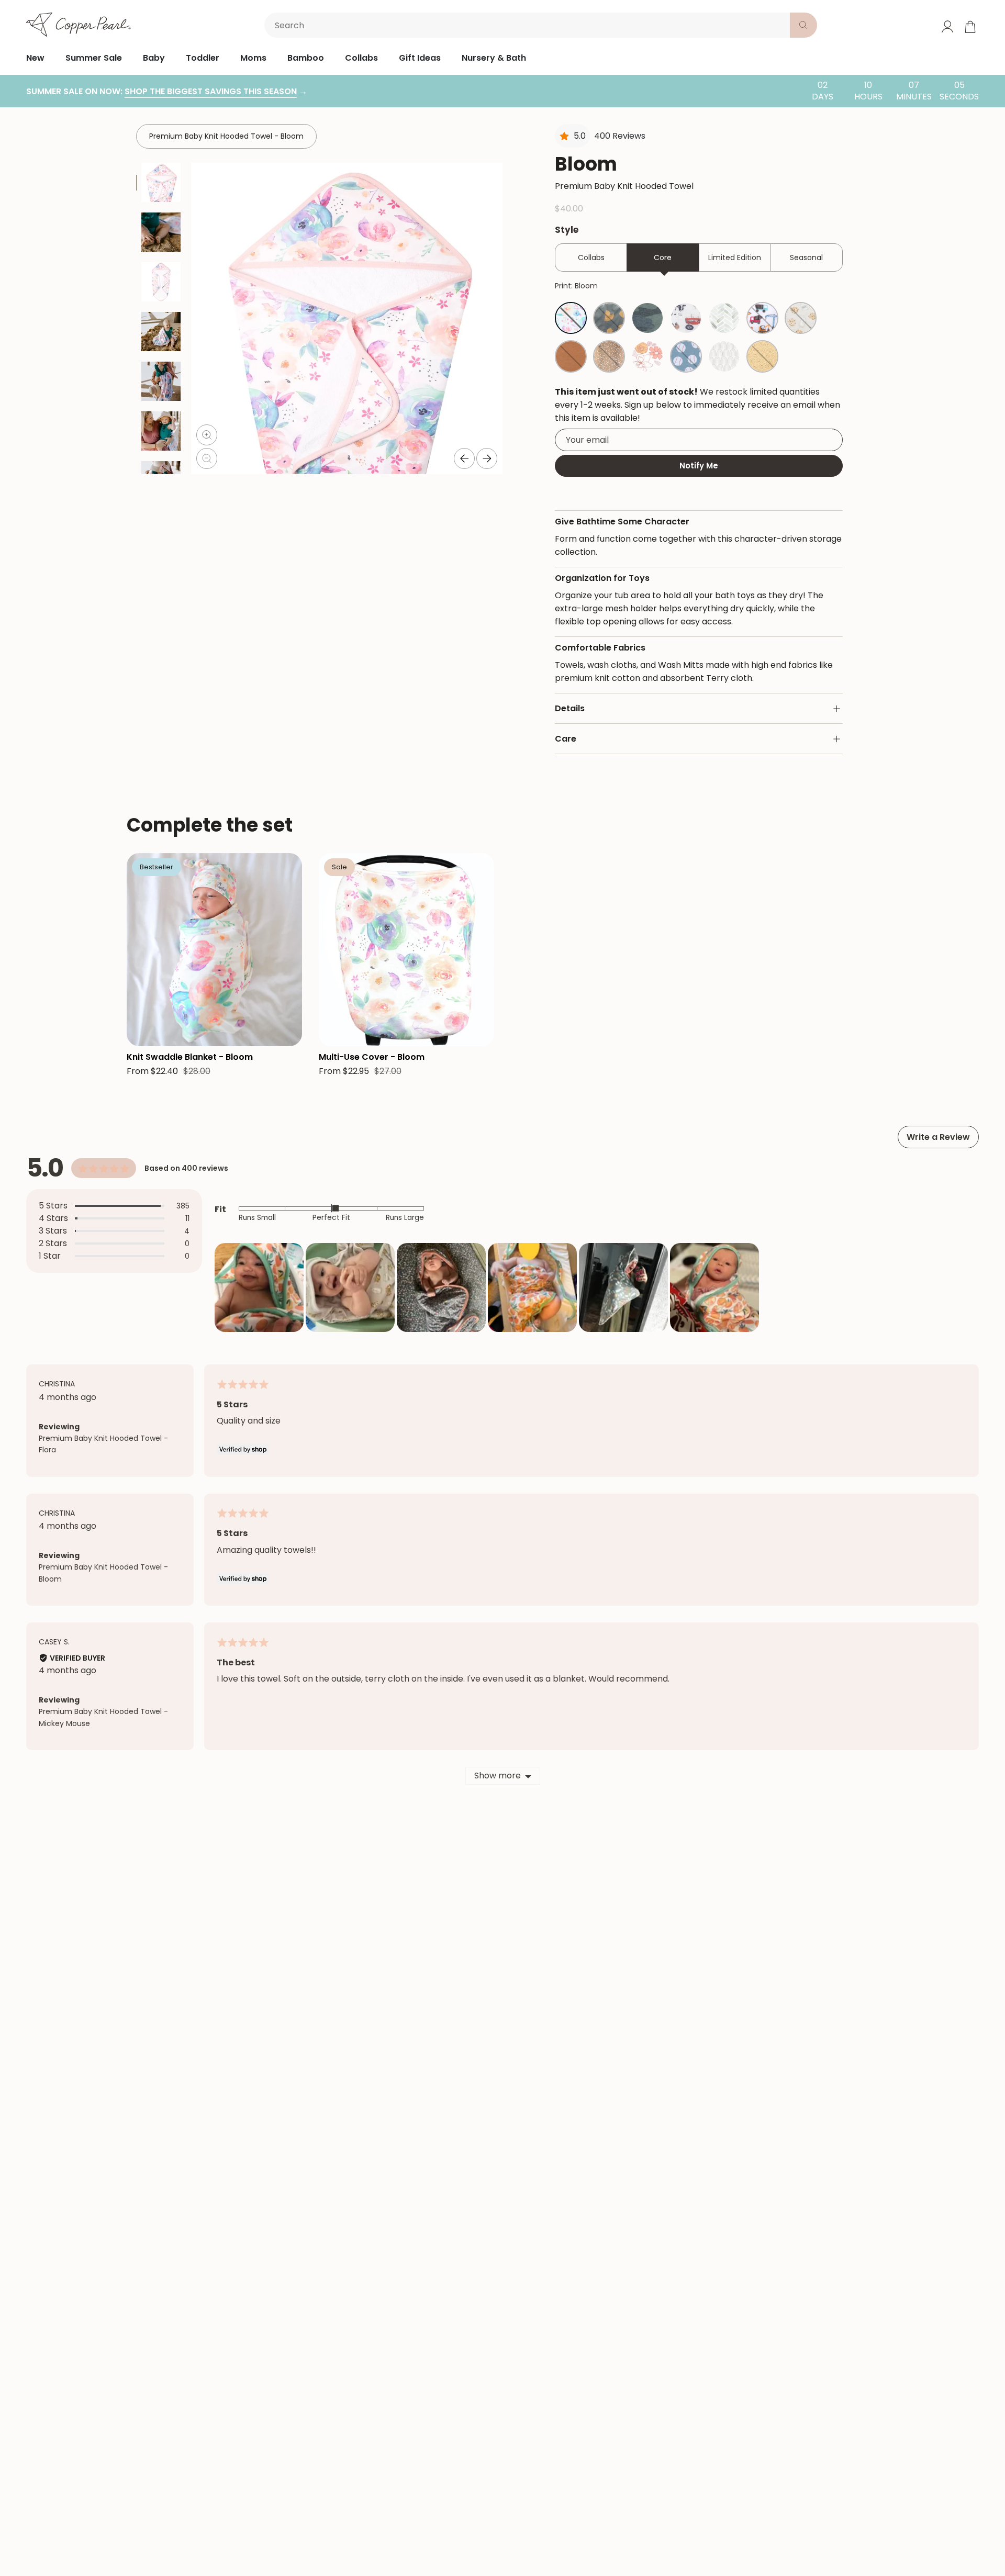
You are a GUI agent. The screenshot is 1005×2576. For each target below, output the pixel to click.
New (35, 58)
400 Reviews (620, 136)
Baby (154, 58)
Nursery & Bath (494, 58)
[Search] (803, 25)
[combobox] (529, 25)
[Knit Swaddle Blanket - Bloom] (214, 950)
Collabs (361, 58)
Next (487, 458)
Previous (464, 458)
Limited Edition (735, 257)
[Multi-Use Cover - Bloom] (406, 950)
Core (663, 257)
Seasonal (806, 257)
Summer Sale (94, 58)
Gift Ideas (420, 58)
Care (566, 739)
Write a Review (938, 1137)
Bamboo (306, 58)
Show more (498, 1776)
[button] (259, 1287)
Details (570, 708)
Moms (253, 58)
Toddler (203, 58)
